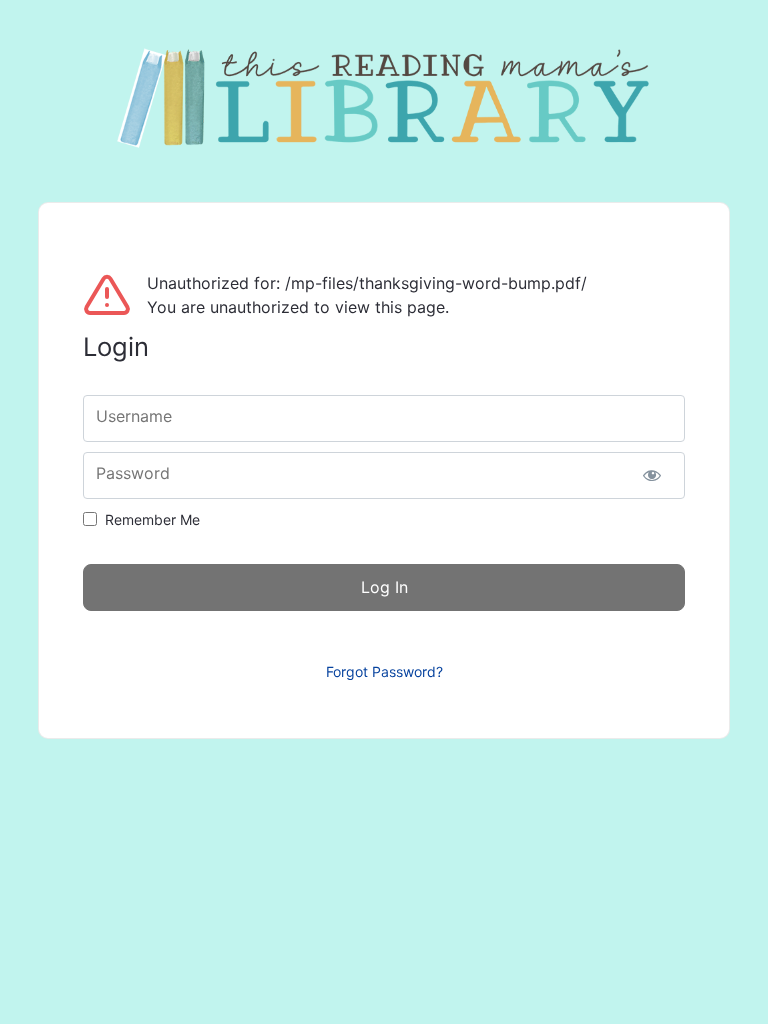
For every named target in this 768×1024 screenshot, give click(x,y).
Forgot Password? (384, 671)
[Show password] (652, 475)
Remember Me (152, 519)
